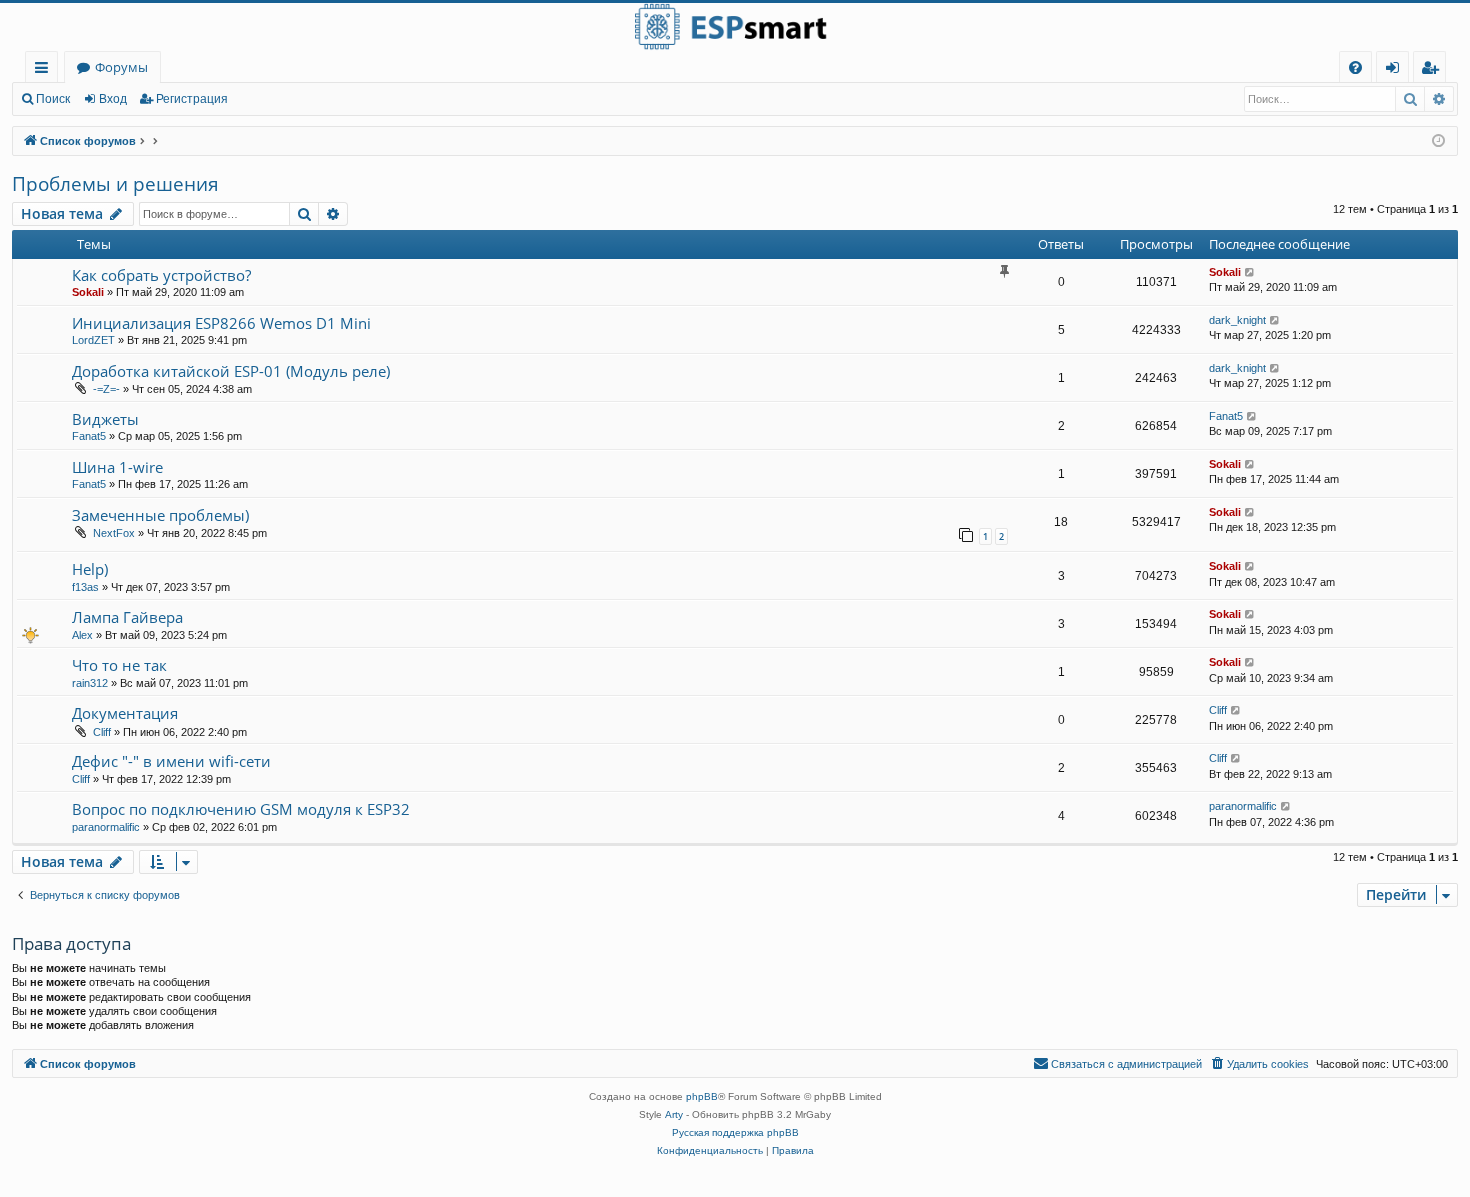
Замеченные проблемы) (160, 515)
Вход (113, 99)
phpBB (702, 1096)
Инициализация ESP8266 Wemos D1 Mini (221, 323)
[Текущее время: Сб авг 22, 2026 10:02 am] (1438, 141)
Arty (674, 1114)
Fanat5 (89, 436)
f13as (85, 587)
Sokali (88, 292)
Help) (90, 569)
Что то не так (119, 665)
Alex (82, 635)
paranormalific (106, 827)
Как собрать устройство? (161, 275)
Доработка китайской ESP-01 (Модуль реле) (231, 371)
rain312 (90, 683)
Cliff (102, 732)
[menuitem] (1355, 67)
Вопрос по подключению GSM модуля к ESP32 (241, 809)
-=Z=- (106, 389)
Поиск (53, 99)
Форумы (121, 67)
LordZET (93, 340)
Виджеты (105, 419)
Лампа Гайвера (127, 617)
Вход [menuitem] (1396, 70)
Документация (125, 713)
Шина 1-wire (117, 467)
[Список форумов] (735, 27)
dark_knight (1237, 320)
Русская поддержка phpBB (735, 1132)
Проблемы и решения (115, 184)
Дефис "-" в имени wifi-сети (171, 761)
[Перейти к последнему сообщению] (1250, 272)
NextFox (114, 533)
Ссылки (45, 70)
